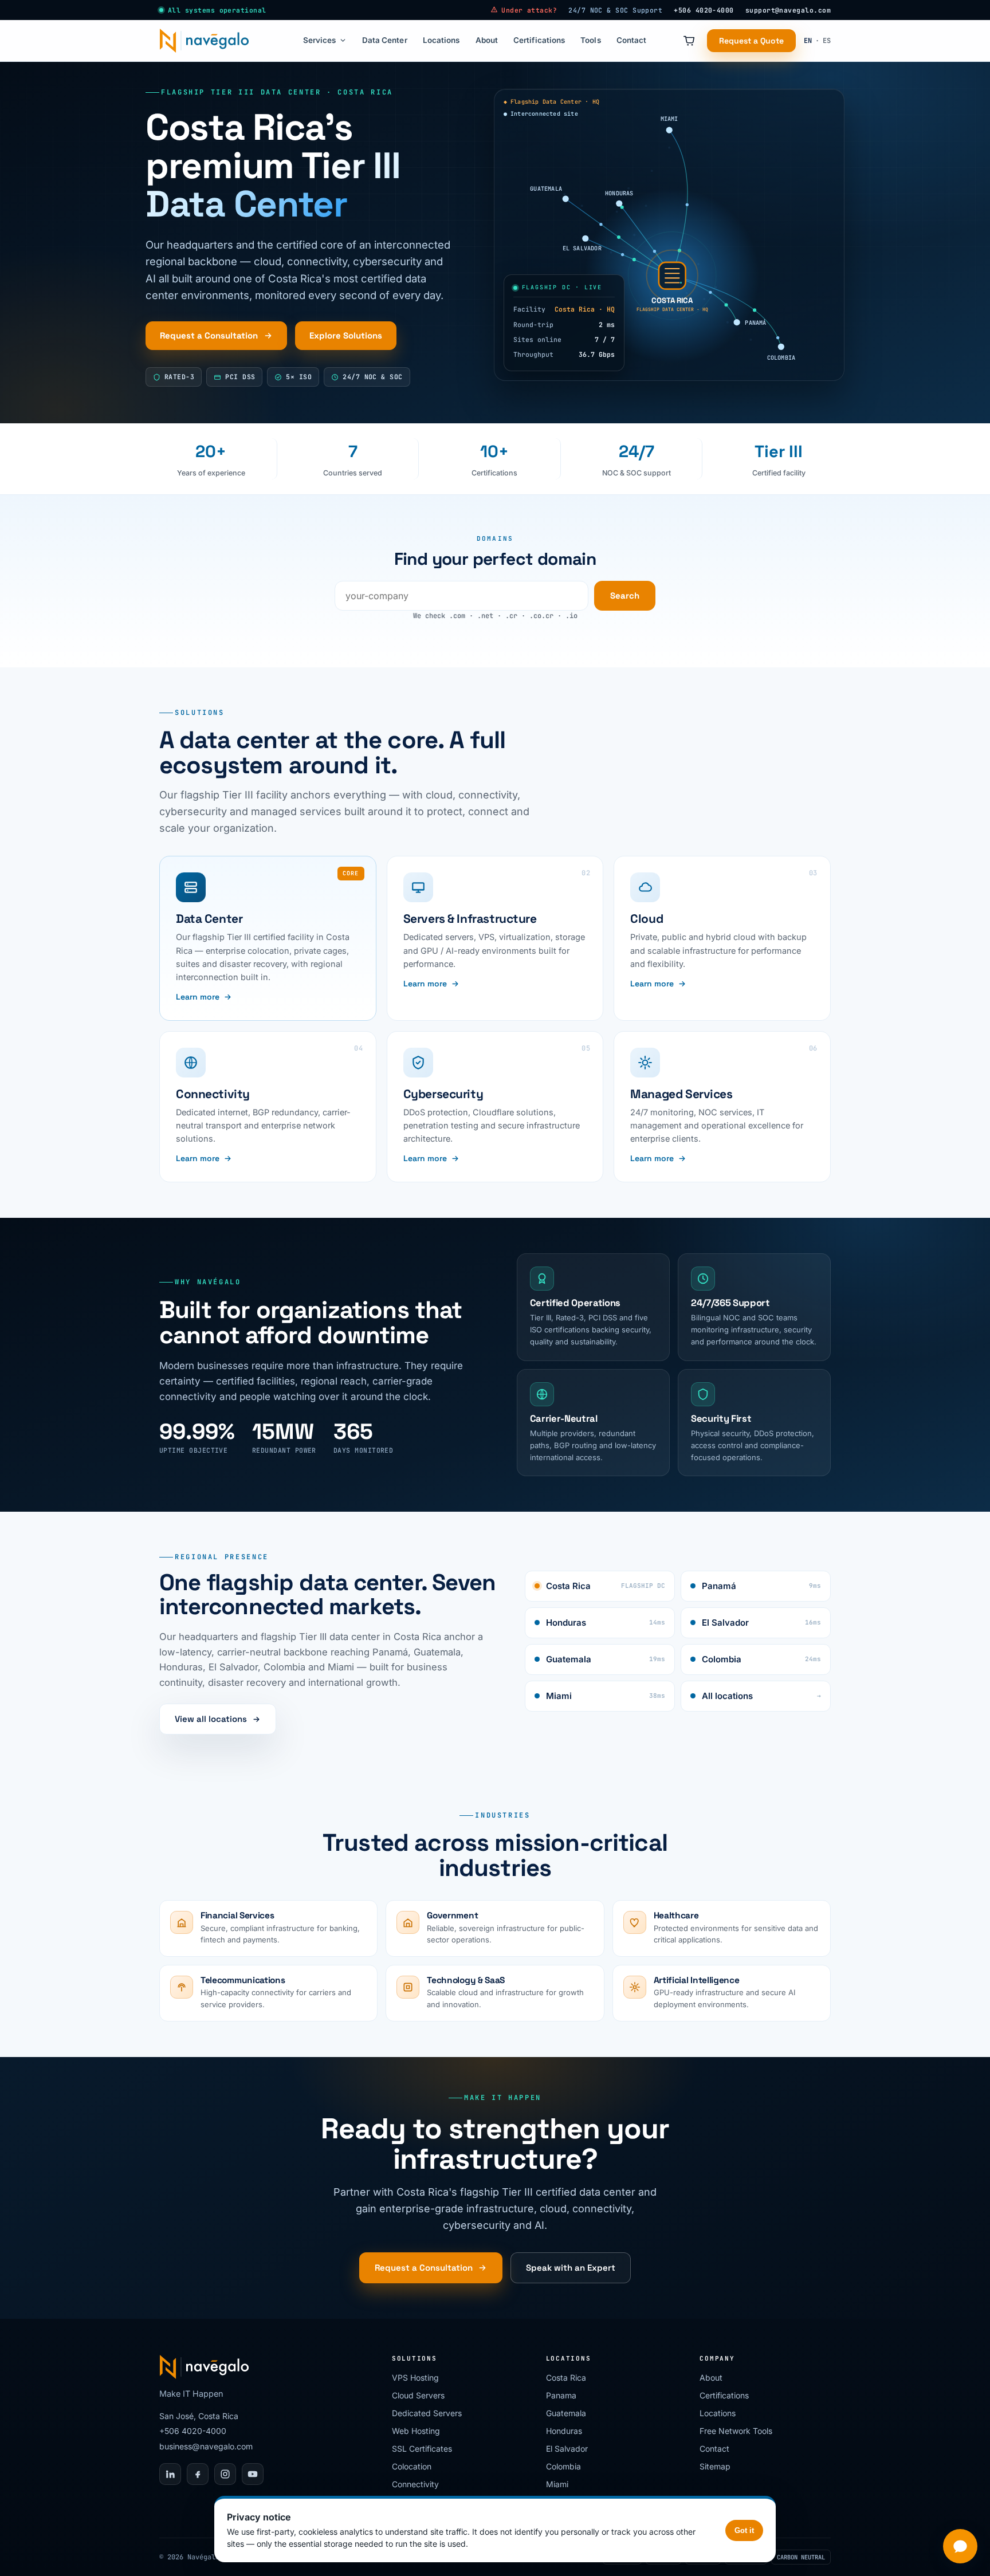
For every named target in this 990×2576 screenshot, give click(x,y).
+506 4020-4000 (704, 10)
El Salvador (761, 1623)
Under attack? (529, 10)
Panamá (761, 1586)
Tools (590, 40)
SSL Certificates (422, 2449)
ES (827, 41)
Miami (606, 1696)
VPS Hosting (415, 2378)
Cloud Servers (418, 2395)
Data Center (385, 40)
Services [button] (320, 40)
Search (625, 595)
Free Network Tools (736, 2431)
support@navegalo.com (788, 10)
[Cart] (689, 41)
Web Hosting (416, 2431)
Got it (744, 2530)
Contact (631, 40)
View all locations (211, 1719)
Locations (441, 40)
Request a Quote (751, 41)
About (487, 40)
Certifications (539, 40)
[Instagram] (225, 2474)
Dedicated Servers (427, 2413)
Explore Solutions (346, 335)
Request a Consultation (209, 335)
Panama (561, 2395)
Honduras (606, 1623)
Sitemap (715, 2466)
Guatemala (606, 1659)
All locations (761, 1696)
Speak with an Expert (571, 2268)
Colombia (761, 1659)
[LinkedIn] (170, 2474)
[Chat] (960, 2546)
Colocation (412, 2466)
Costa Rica (606, 1586)
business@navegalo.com (206, 2446)
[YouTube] (253, 2474)
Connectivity (415, 2484)
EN (808, 41)
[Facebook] (198, 2474)
